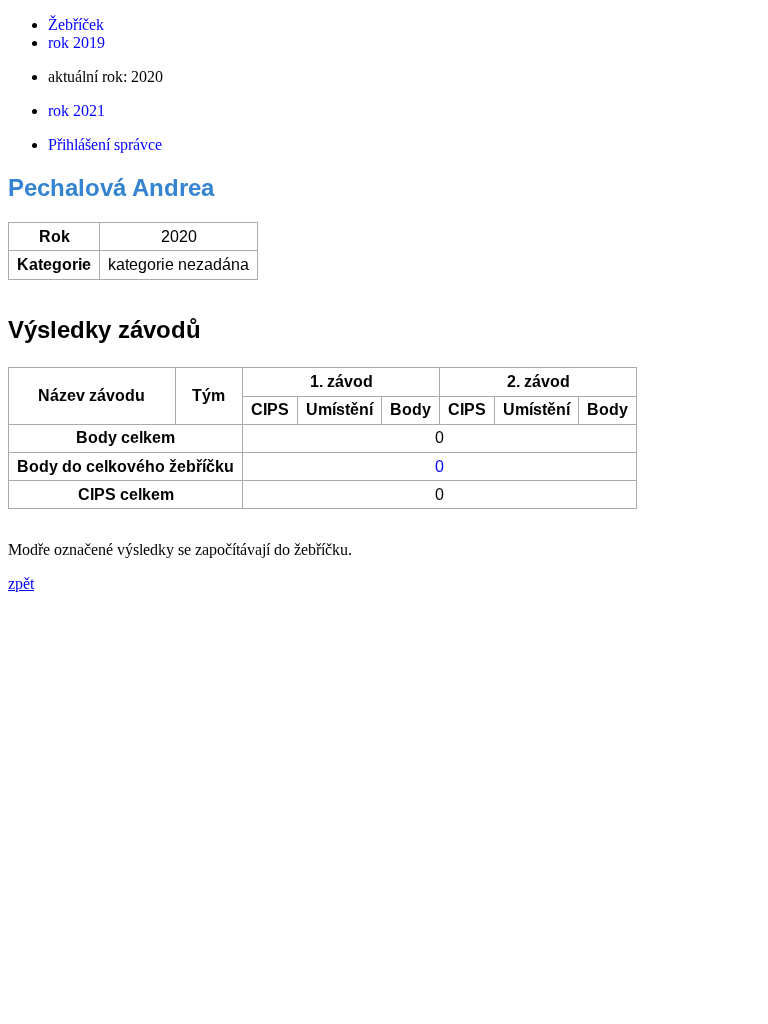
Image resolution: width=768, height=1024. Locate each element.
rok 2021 (76, 110)
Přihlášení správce (105, 144)
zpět (21, 583)
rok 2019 (76, 42)
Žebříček (76, 24)
